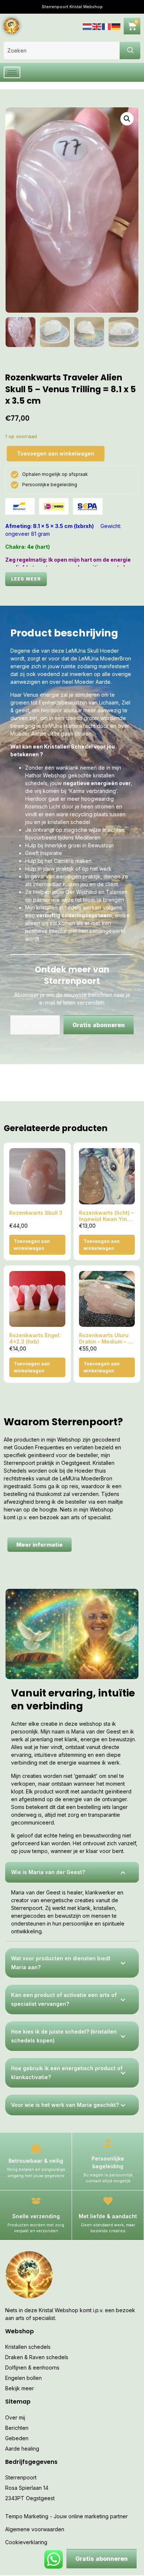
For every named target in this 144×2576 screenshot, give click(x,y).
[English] (97, 26)
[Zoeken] (130, 51)
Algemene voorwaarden (35, 2529)
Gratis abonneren (99, 1025)
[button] (127, 119)
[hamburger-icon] (12, 72)
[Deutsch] (116, 26)
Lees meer (26, 579)
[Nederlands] (88, 26)
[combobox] (62, 51)
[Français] (107, 26)
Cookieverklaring (26, 2542)
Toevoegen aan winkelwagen (56, 453)
